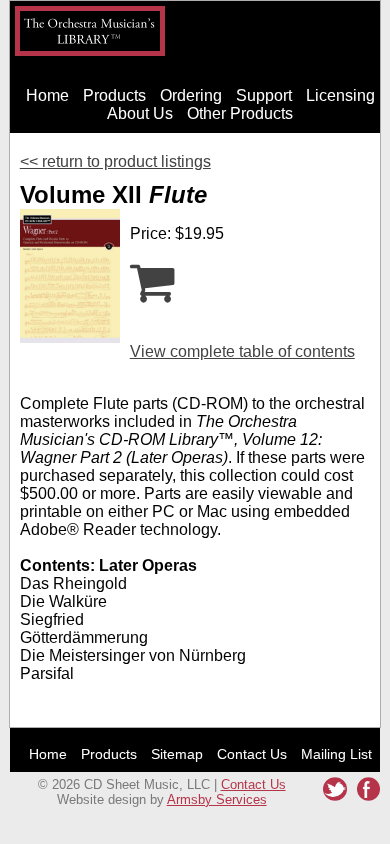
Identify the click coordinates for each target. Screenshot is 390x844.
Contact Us (252, 754)
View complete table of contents (242, 351)
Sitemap (177, 754)
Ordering (191, 95)
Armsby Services (217, 799)
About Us (140, 113)
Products (114, 95)
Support (264, 95)
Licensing (340, 95)
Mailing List (336, 754)
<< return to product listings (115, 161)
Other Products (240, 113)
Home (47, 95)
